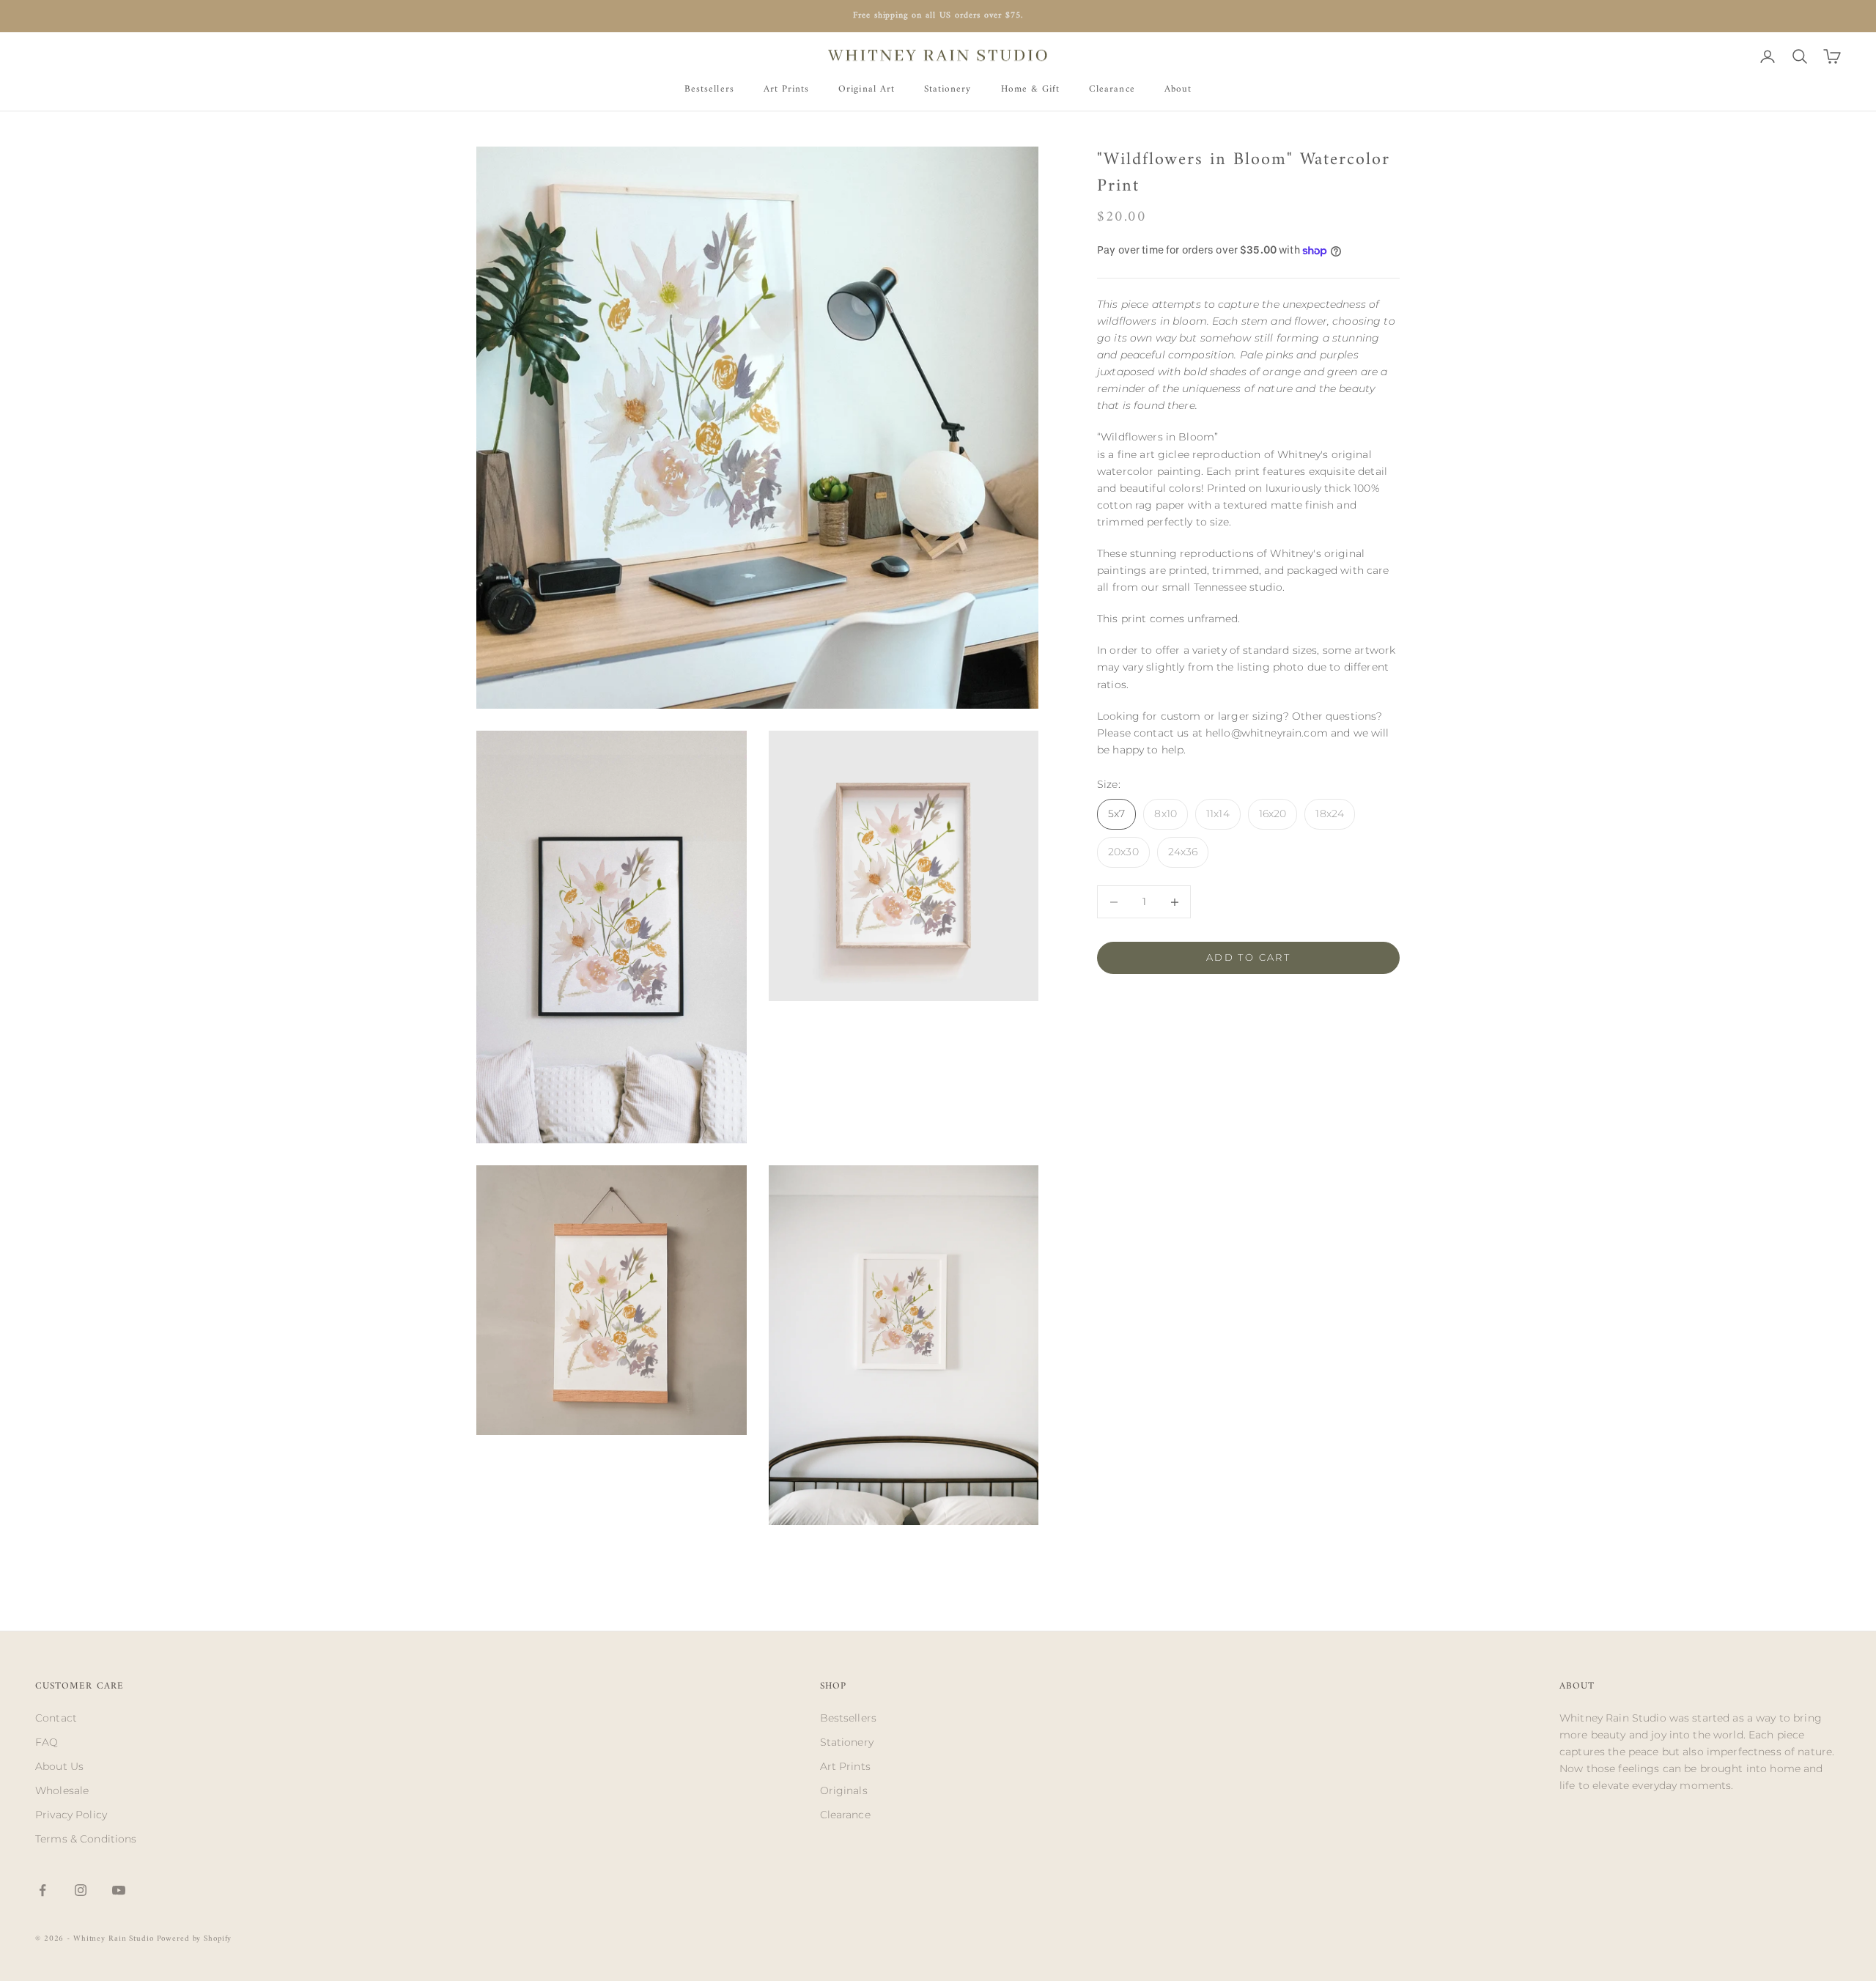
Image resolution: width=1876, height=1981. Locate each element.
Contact (56, 1718)
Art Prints (787, 89)
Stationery (948, 89)
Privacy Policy (71, 1815)
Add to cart (1248, 958)
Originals (844, 1790)
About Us (59, 1766)
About (1178, 89)
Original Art (867, 89)
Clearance (1112, 89)
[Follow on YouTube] (119, 1890)
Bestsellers (709, 89)
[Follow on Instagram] (81, 1890)
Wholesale (62, 1790)
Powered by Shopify (195, 1939)
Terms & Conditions (86, 1839)
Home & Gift (1031, 89)
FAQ (47, 1742)
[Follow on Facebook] (43, 1890)
